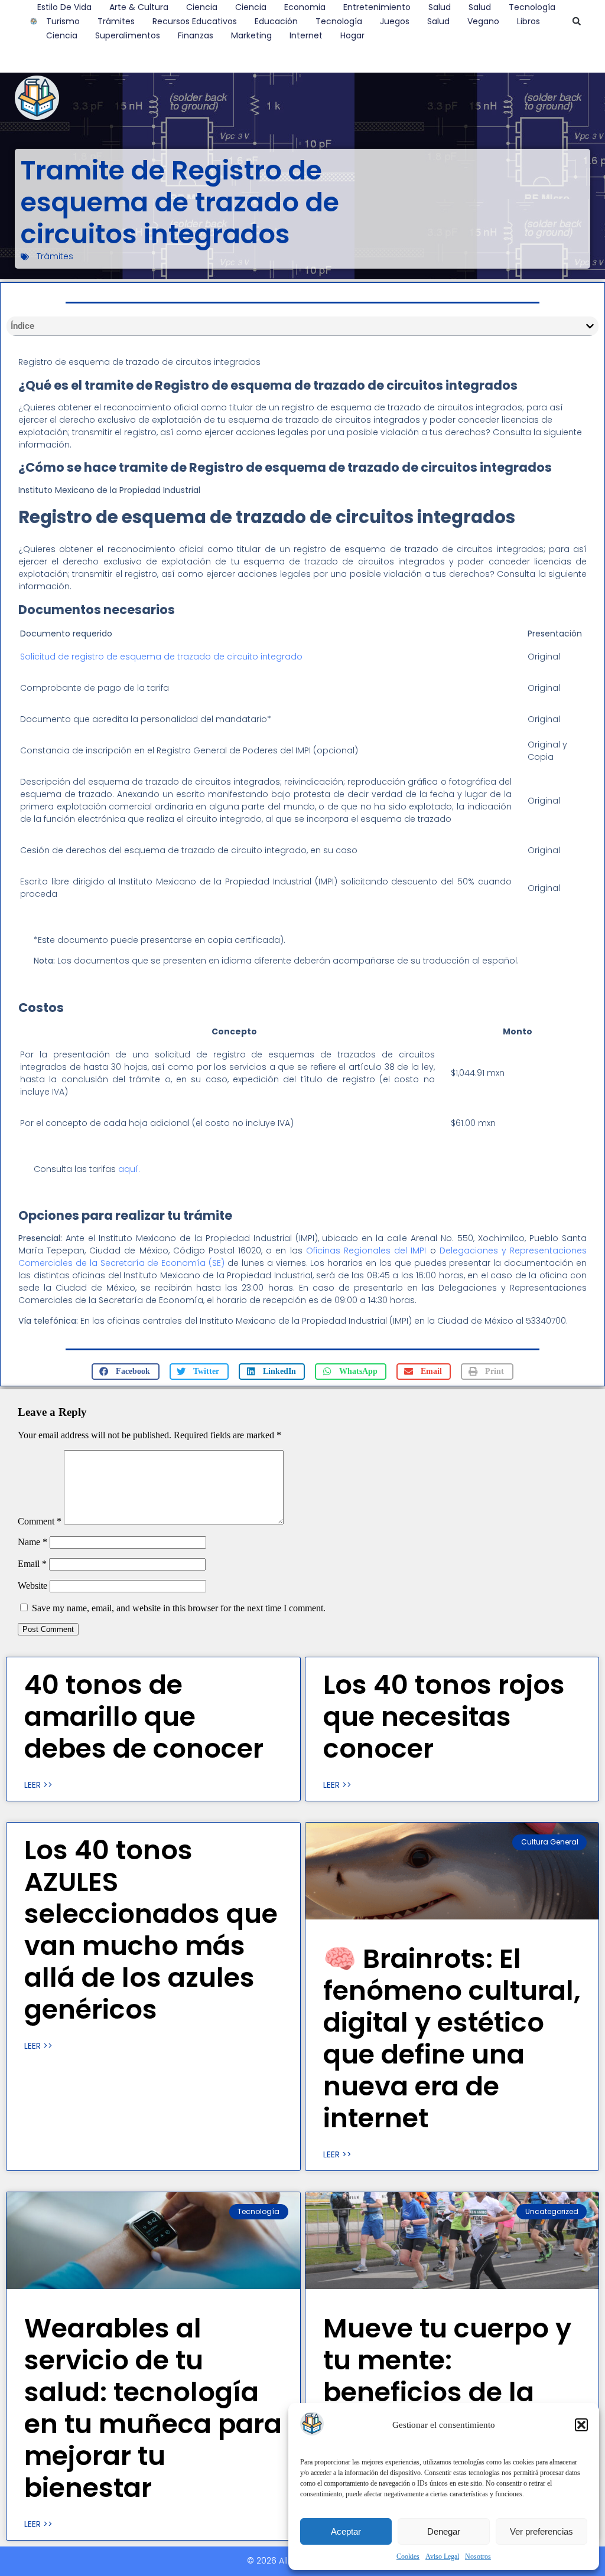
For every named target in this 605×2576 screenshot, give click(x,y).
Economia (305, 7)
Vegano (483, 21)
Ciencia (202, 7)
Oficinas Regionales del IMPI (366, 1251)
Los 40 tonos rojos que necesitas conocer (444, 1717)
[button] (581, 2425)
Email (32, 1564)
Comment (40, 1521)
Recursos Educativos (195, 21)
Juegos (395, 21)
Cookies (408, 2557)
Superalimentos (128, 35)
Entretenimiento (377, 7)
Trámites (116, 21)
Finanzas (196, 35)
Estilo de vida (64, 7)
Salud (440, 7)
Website (32, 1586)
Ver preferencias (541, 2531)
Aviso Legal (442, 2557)
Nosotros (478, 2557)
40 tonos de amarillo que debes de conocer (144, 1717)
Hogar (352, 35)
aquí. (129, 1169)
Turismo (63, 21)
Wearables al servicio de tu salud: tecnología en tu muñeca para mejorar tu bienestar (153, 2408)
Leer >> (38, 1785)
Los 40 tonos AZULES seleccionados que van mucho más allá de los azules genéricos (151, 1930)
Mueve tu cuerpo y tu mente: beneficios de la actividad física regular (447, 2392)
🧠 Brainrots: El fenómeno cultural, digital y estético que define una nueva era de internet (452, 2038)
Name (32, 1542)
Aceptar (346, 2531)
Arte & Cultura (139, 7)
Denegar (444, 2531)
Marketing (251, 35)
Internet (306, 35)
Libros (528, 21)
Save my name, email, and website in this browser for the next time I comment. (179, 1608)
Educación (276, 21)
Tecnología (532, 7)
